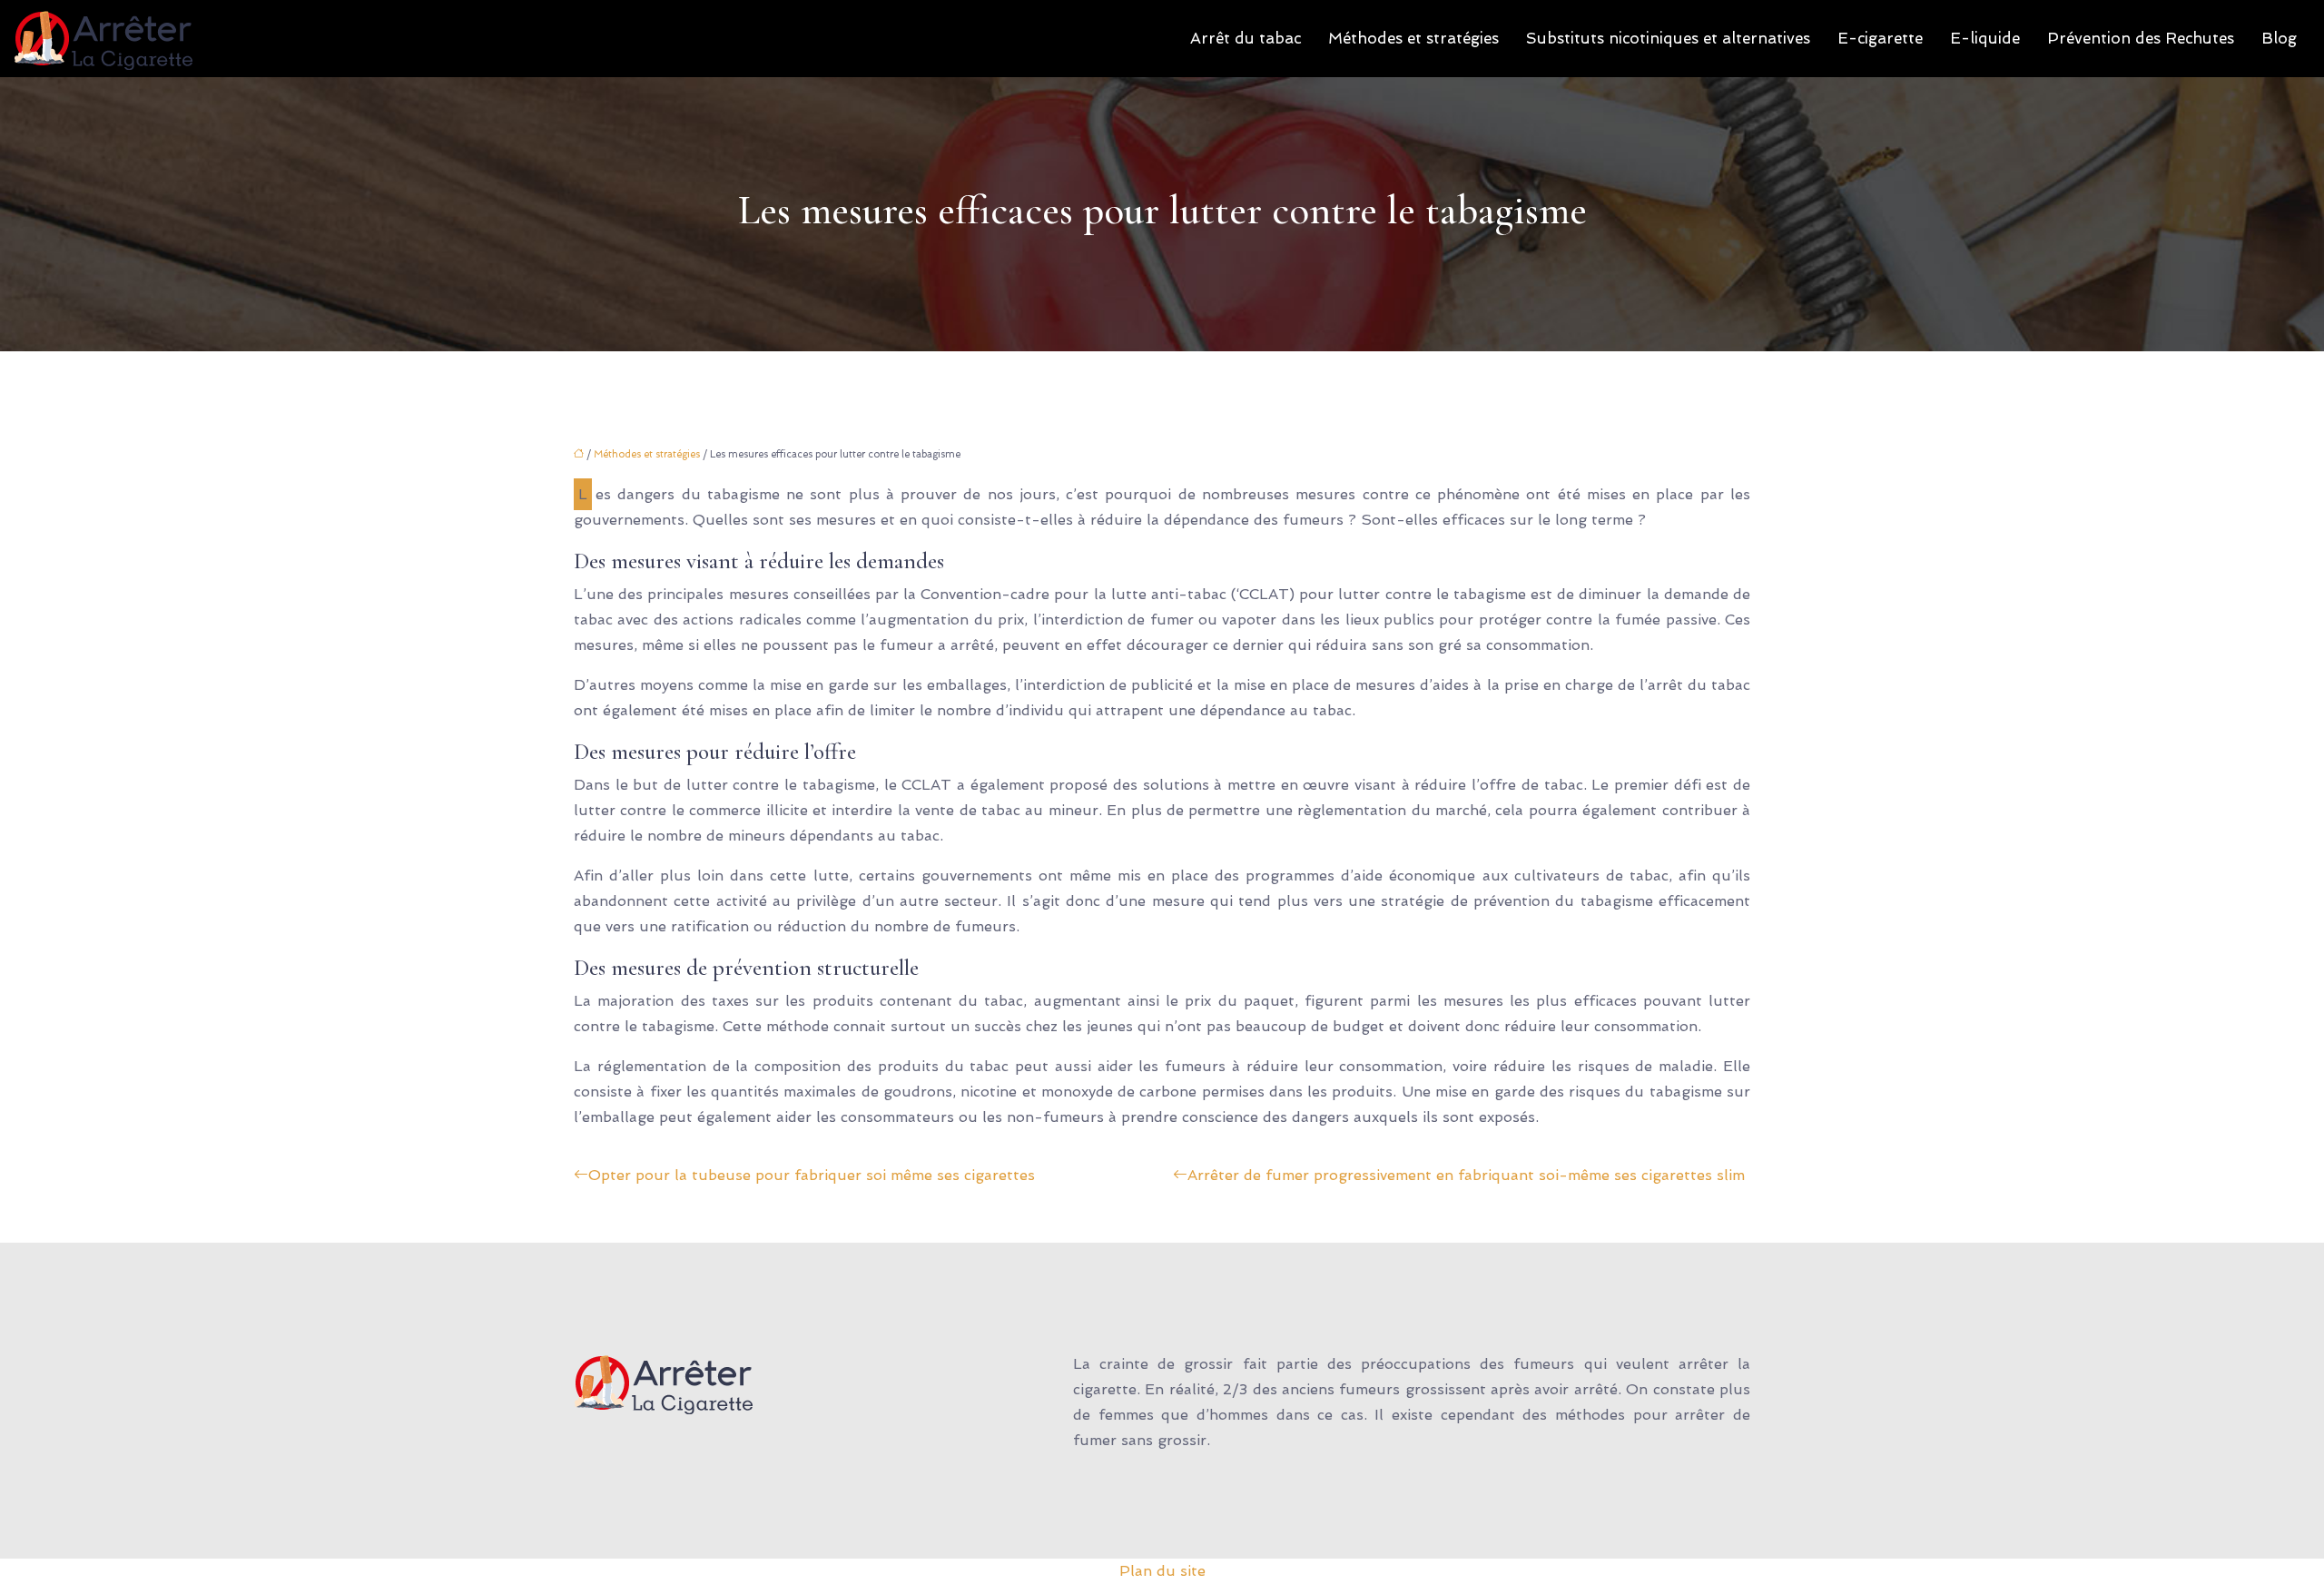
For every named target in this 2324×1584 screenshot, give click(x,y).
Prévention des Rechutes (2141, 38)
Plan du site (1162, 1571)
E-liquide (1985, 38)
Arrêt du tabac (1246, 38)
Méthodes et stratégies (1413, 38)
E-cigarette (1880, 38)
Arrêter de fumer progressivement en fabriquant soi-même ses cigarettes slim (1466, 1175)
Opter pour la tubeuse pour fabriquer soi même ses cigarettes (812, 1175)
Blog (2279, 38)
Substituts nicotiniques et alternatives (1668, 38)
